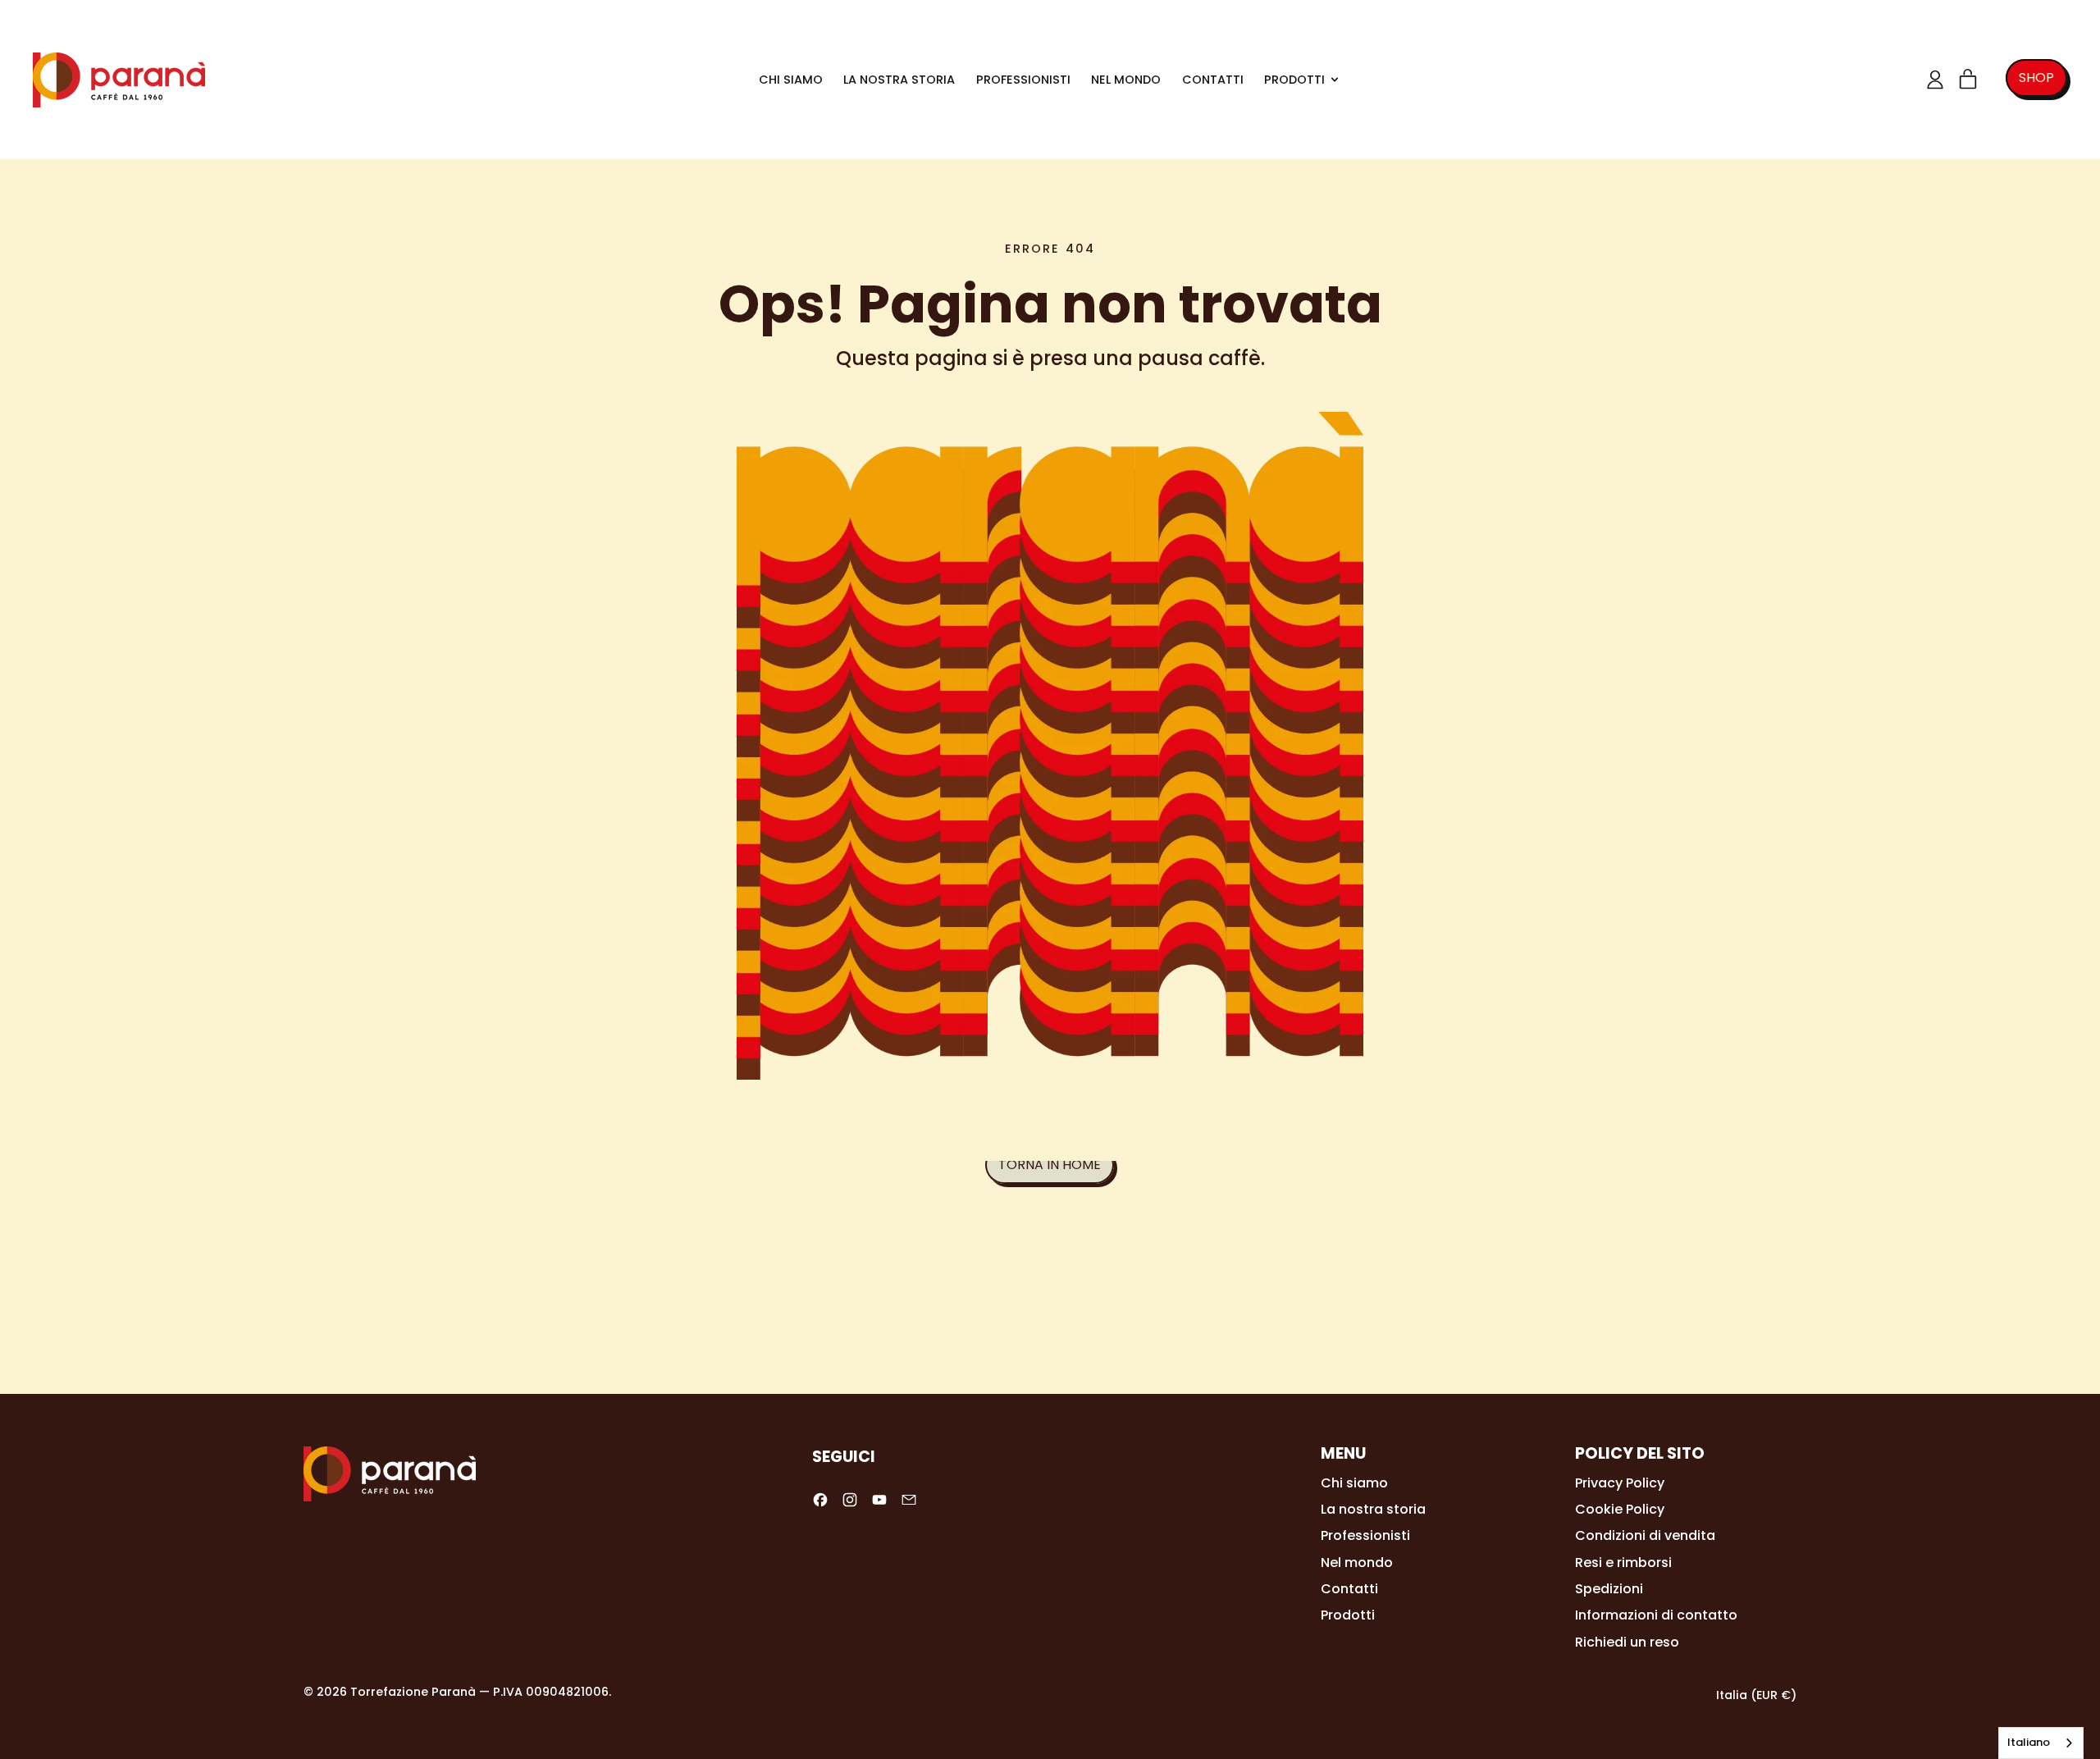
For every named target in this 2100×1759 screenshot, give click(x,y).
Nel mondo (1126, 80)
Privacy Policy (1620, 1483)
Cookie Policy (1620, 1509)
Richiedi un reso (1627, 1642)
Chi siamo (791, 80)
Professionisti (1023, 80)
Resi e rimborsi (1623, 1563)
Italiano (2029, 1742)
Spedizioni (1609, 1589)
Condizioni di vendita (1645, 1535)
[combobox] (2041, 1743)
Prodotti (1348, 1615)
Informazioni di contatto (1656, 1615)
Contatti (1213, 80)
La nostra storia (899, 80)
